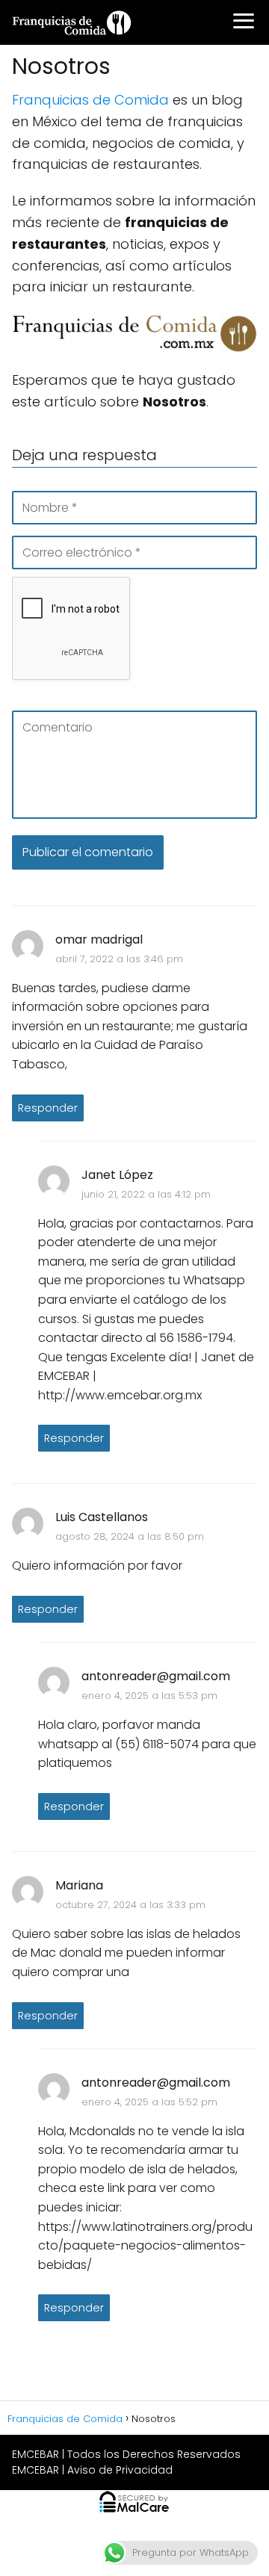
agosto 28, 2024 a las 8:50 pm (130, 1536)
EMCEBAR (35, 2454)
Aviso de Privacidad (120, 2470)
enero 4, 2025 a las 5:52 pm (149, 2102)
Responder (48, 1108)
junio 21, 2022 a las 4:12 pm (146, 1194)
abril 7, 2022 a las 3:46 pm (119, 959)
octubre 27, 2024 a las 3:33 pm (130, 1905)
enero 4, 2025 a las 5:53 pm (149, 1696)
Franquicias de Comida (90, 100)
